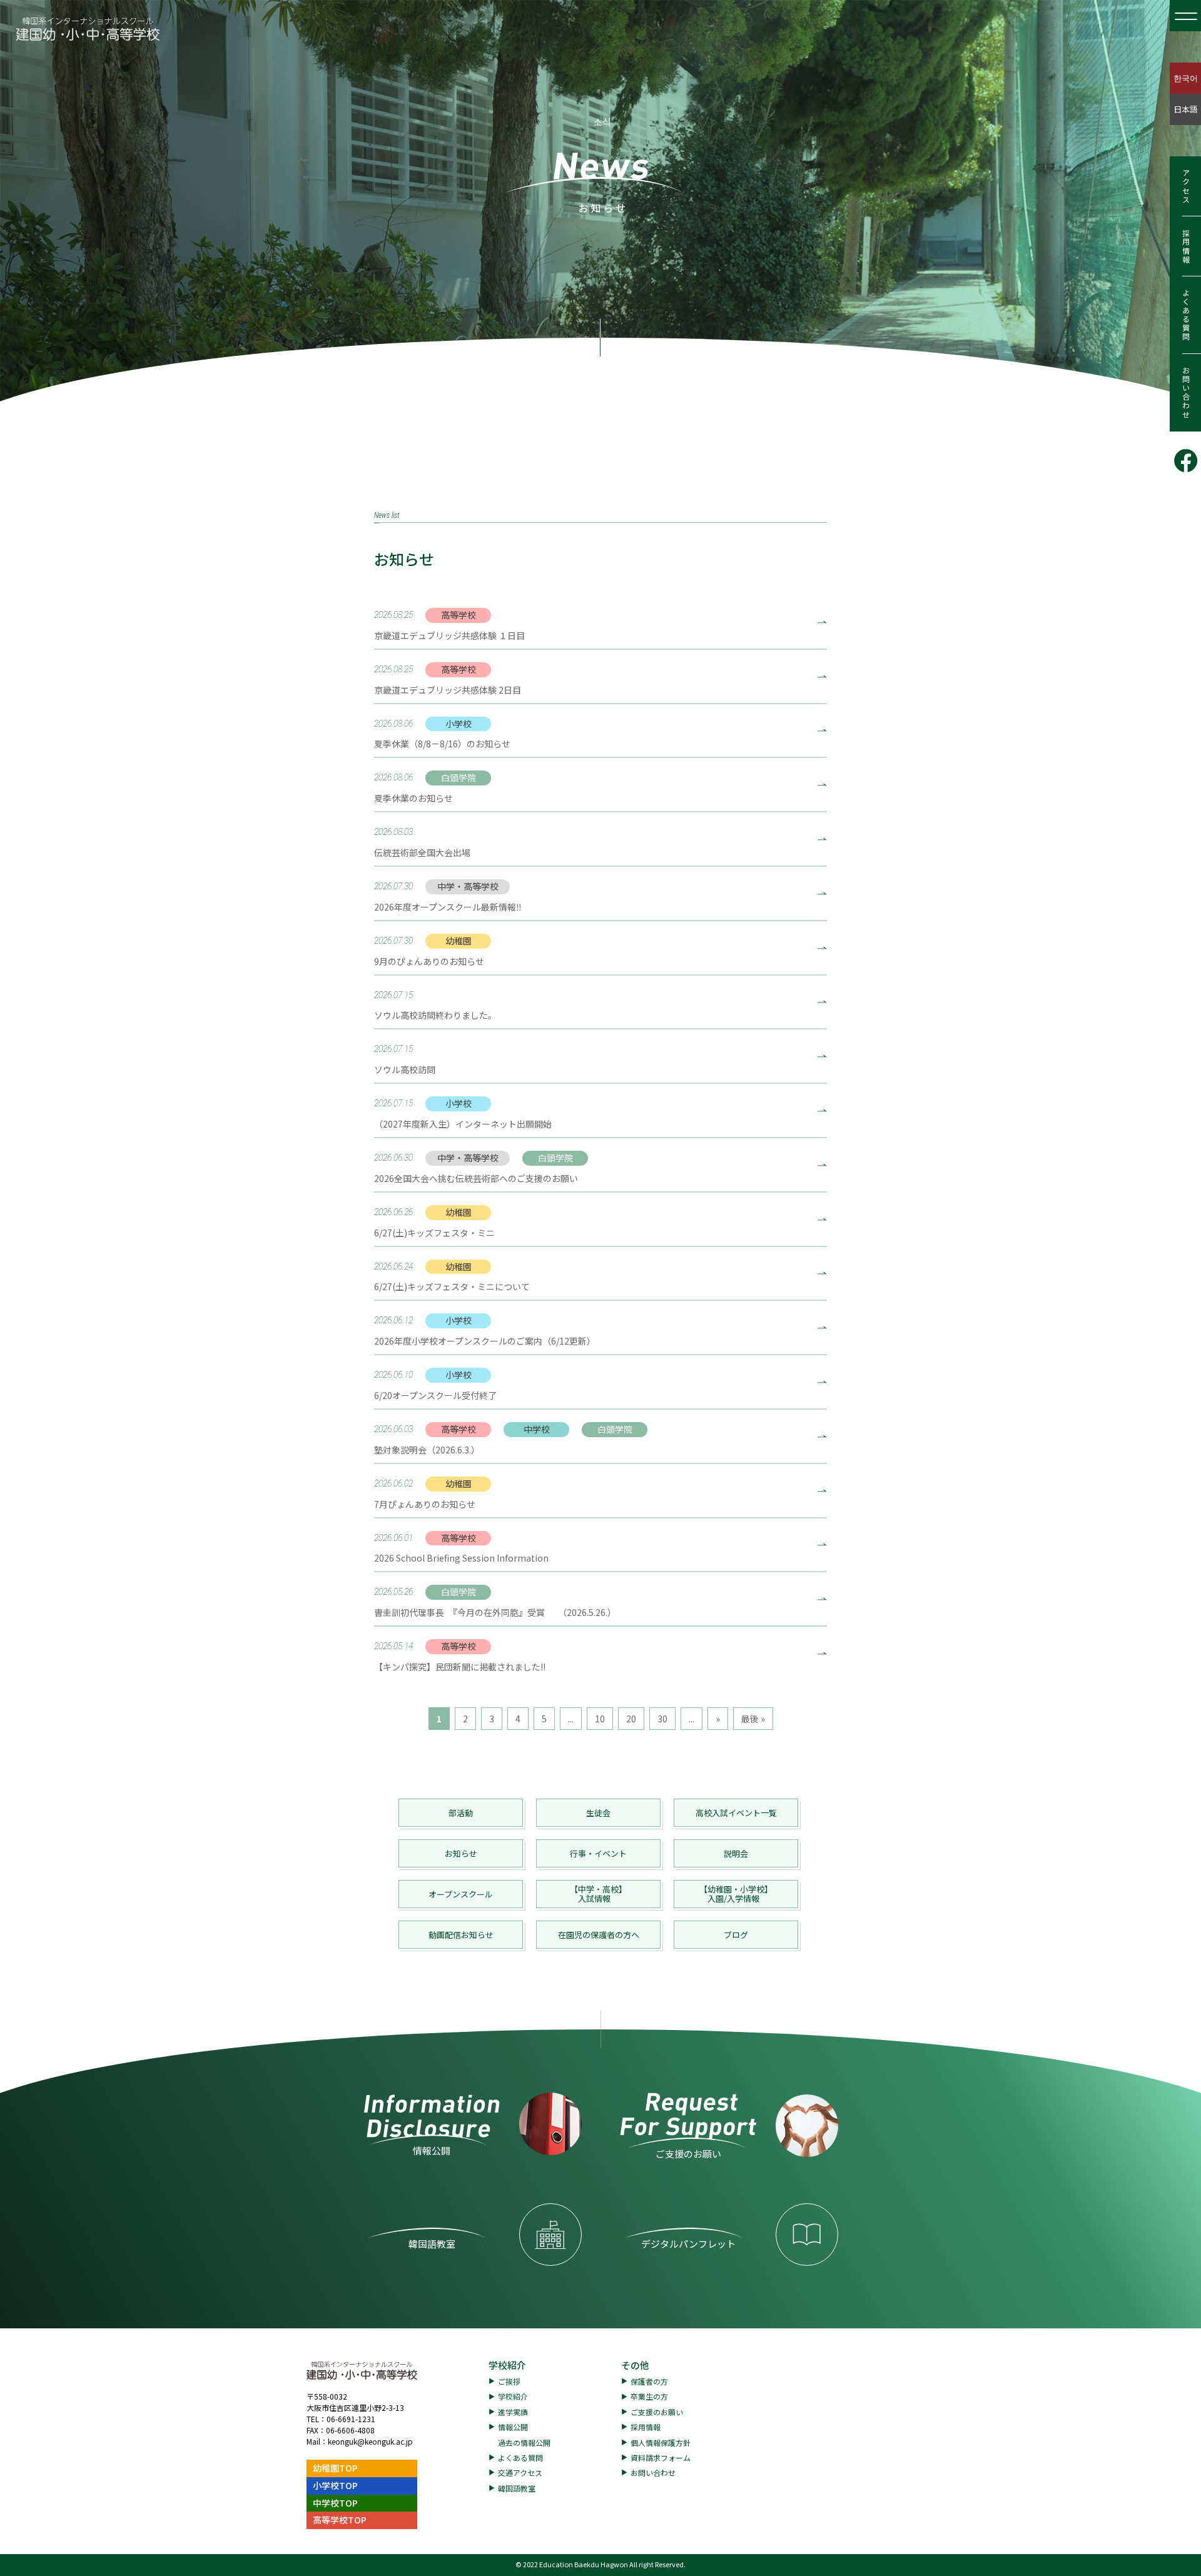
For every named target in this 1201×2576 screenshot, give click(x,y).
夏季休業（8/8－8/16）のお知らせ (442, 744)
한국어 (1186, 78)
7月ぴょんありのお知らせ (425, 1504)
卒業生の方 (649, 2396)
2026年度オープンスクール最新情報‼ (448, 907)
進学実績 (513, 2412)
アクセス (1186, 186)
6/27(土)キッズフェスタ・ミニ (434, 1233)
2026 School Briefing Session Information (461, 1558)
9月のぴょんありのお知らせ (429, 961)
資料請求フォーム (661, 2457)
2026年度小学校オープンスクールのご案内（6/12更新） (485, 1341)
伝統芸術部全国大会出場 (422, 852)
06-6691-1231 (351, 2419)
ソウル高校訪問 (405, 1069)
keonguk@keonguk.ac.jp (370, 2441)
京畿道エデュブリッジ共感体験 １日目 (449, 635)
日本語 (1186, 109)
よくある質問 (1186, 315)
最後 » (753, 1719)
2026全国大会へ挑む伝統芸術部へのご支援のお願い (476, 1178)
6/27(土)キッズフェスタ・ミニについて (452, 1286)
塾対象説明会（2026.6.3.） (427, 1450)
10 (600, 1719)
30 (662, 1719)
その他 (635, 2365)
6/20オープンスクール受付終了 (435, 1395)
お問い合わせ (1186, 393)
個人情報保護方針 (661, 2442)
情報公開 (513, 2427)
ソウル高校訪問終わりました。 (435, 1015)
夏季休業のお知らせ (413, 798)
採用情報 (1186, 246)
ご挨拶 (509, 2381)
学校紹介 (507, 2365)
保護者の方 (649, 2381)
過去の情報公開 (524, 2442)
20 (631, 1719)
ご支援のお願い (657, 2412)
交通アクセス (520, 2472)
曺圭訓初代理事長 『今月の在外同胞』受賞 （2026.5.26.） (495, 1612)
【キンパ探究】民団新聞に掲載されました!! (460, 1667)
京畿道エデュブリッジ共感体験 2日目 (448, 690)
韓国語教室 (517, 2488)
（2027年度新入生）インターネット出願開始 (463, 1124)
